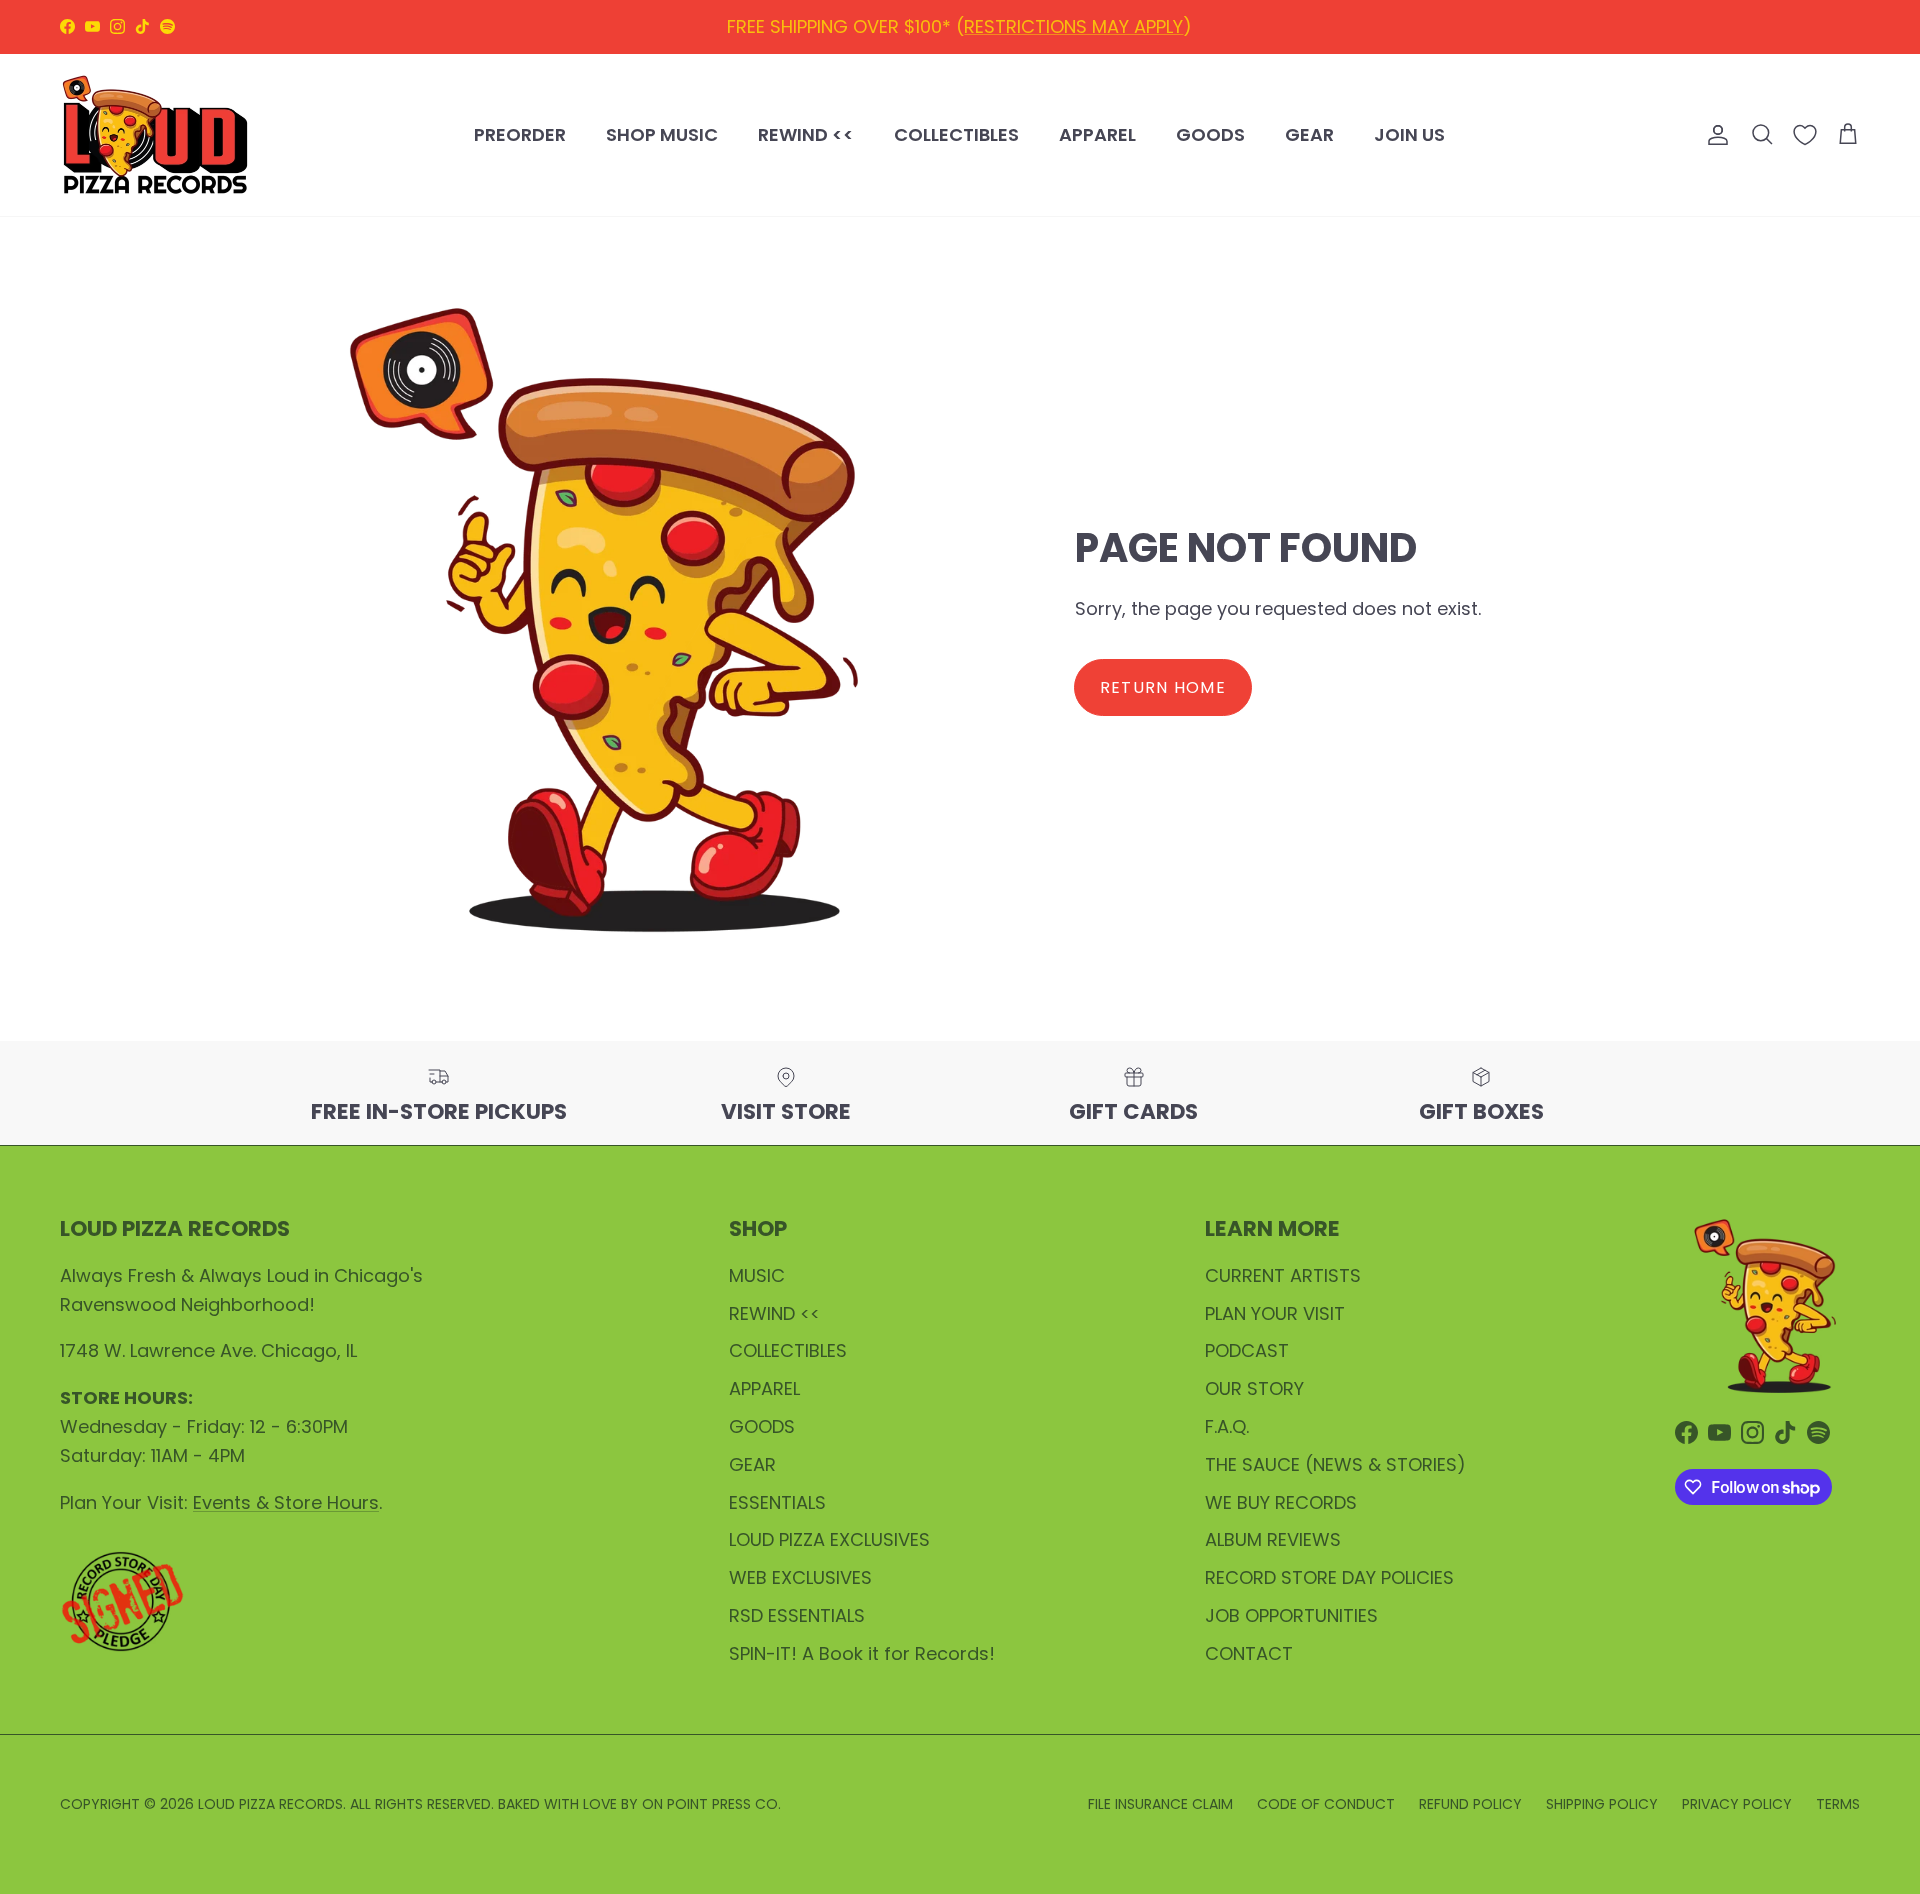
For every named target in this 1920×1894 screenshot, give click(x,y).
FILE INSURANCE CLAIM (1160, 1804)
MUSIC (757, 1275)
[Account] (1714, 135)
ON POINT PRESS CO (710, 1804)
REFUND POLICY (932, 30)
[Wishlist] (1805, 135)
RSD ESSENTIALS (797, 1615)
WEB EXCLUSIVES (800, 1577)
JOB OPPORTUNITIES (1291, 1615)
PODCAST (1247, 1350)
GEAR (1309, 134)
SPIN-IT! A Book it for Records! (862, 1653)
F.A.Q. (1227, 1426)
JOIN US (1409, 134)
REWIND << (806, 134)
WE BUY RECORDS (1281, 1502)
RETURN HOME (1163, 687)
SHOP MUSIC (662, 134)
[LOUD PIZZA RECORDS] (155, 135)
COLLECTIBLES (956, 134)
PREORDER (520, 134)
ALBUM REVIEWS (1273, 1539)
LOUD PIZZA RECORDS (270, 1804)
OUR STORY (1254, 1388)
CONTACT (1249, 1653)
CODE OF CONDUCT (1326, 1804)
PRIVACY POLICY (1737, 1804)
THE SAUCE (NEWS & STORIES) (1335, 1464)
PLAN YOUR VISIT (1275, 1313)
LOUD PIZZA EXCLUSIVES (829, 1539)
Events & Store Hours (286, 1502)
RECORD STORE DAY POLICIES (1329, 1577)
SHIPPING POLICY (1091, 30)
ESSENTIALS (777, 1502)
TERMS (1838, 1804)
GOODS (1210, 134)
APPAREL (1097, 134)
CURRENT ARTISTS (1283, 1275)
